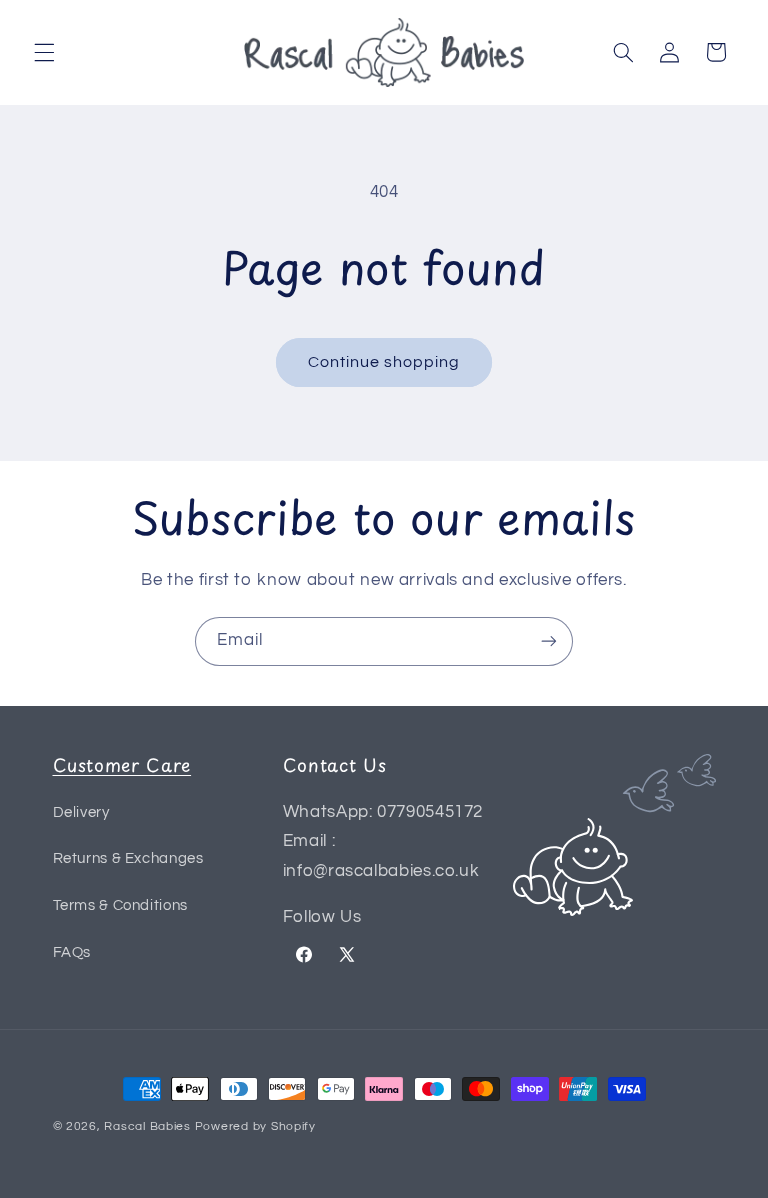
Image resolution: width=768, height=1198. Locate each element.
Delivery (81, 812)
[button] (44, 52)
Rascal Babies (147, 1126)
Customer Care (122, 764)
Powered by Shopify (255, 1126)
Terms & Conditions (120, 905)
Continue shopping (384, 362)
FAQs (72, 952)
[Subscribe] (549, 641)
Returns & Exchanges (128, 858)
